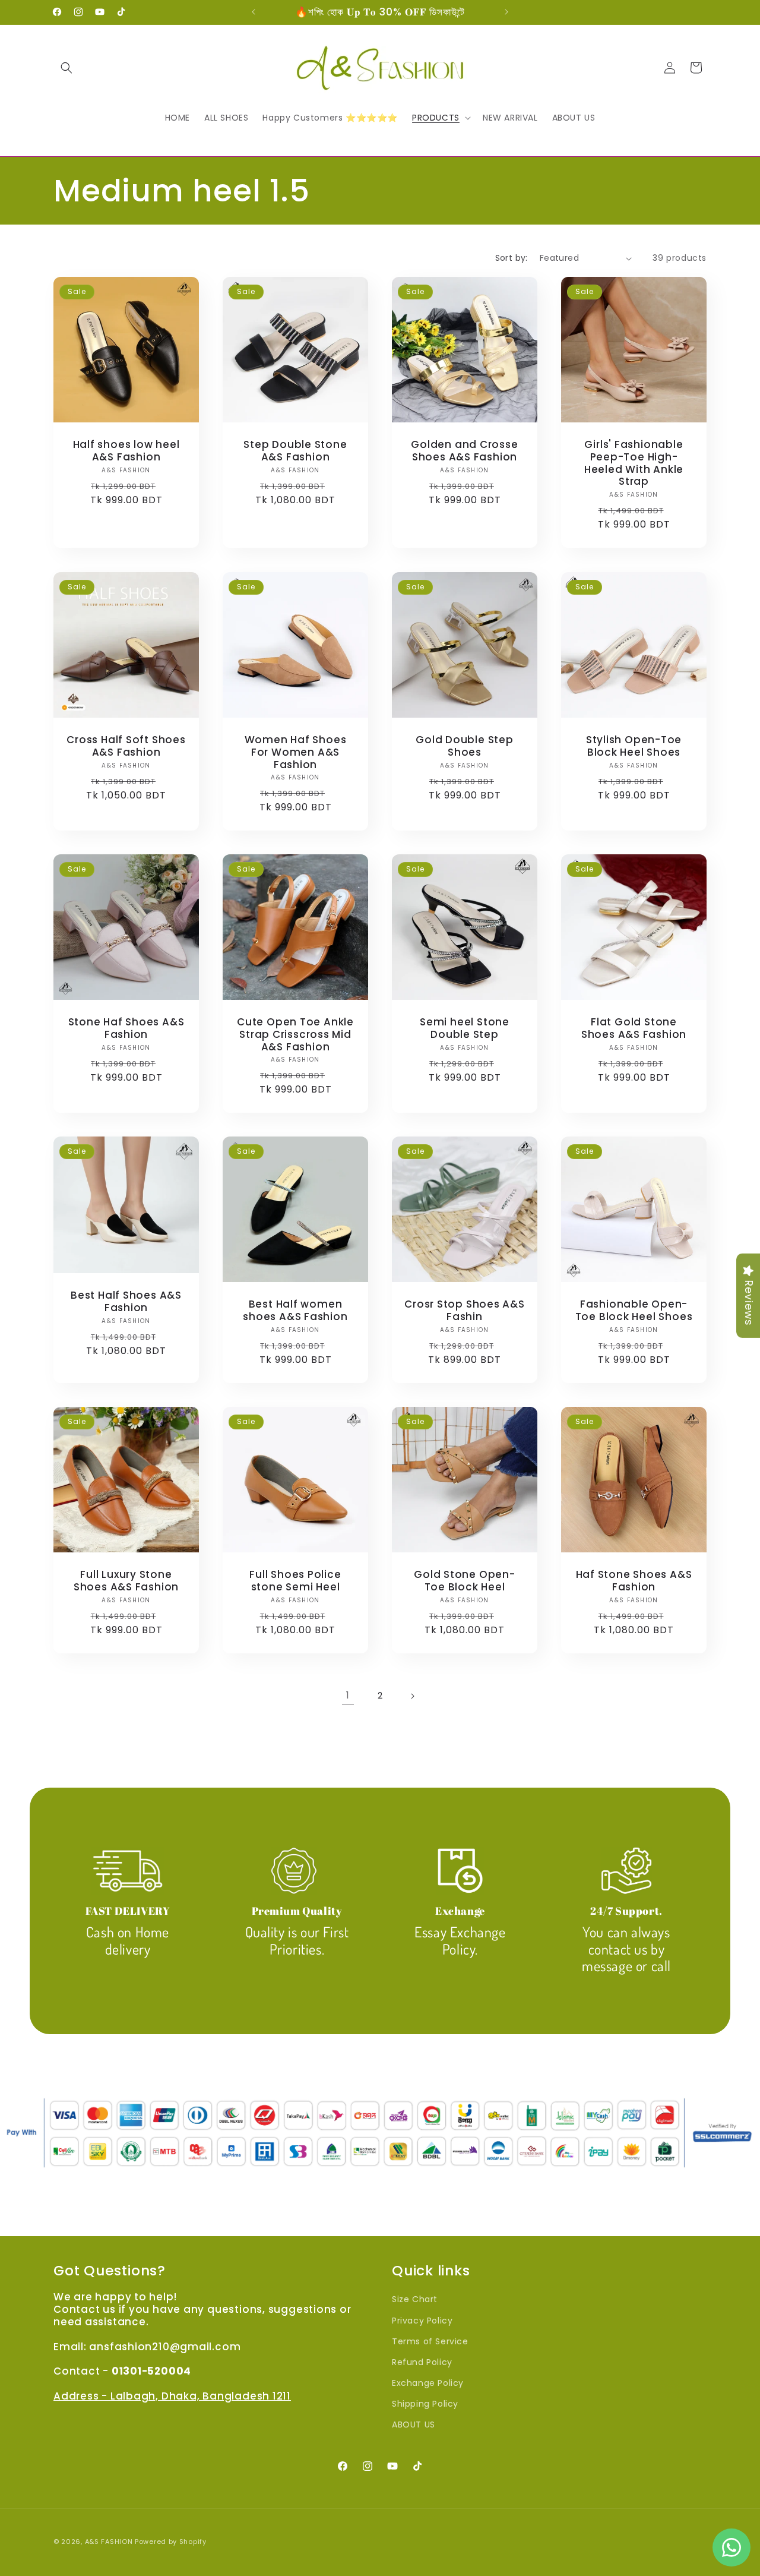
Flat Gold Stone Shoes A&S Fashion (634, 1028)
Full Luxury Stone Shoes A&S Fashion (126, 1581)
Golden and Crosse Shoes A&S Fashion (464, 451)
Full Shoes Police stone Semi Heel (295, 1581)
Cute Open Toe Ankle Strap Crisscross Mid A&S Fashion (295, 1034)
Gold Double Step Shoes (464, 746)
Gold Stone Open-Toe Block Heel (464, 1581)
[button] (66, 68)
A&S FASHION (110, 2542)
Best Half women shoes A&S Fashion (295, 1311)
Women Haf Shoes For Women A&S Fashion (296, 752)
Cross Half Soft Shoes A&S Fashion (126, 746)
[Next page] (412, 1696)
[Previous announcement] (254, 12)
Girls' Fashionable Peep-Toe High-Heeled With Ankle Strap (634, 463)
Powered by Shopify (171, 2542)
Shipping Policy (425, 2404)
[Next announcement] (506, 12)
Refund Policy (422, 2362)
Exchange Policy (428, 2383)
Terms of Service (430, 2341)
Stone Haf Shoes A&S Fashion (126, 1028)
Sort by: (512, 258)
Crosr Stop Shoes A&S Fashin (465, 1311)
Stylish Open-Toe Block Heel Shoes (634, 746)
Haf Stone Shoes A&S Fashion (634, 1581)
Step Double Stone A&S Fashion (295, 451)
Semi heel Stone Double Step (465, 1028)
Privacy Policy (422, 2321)
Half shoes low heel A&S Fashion (126, 451)
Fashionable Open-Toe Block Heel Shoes (634, 1311)
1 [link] (348, 1695)
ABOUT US (414, 2425)
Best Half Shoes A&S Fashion (126, 1302)
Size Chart (415, 2299)
